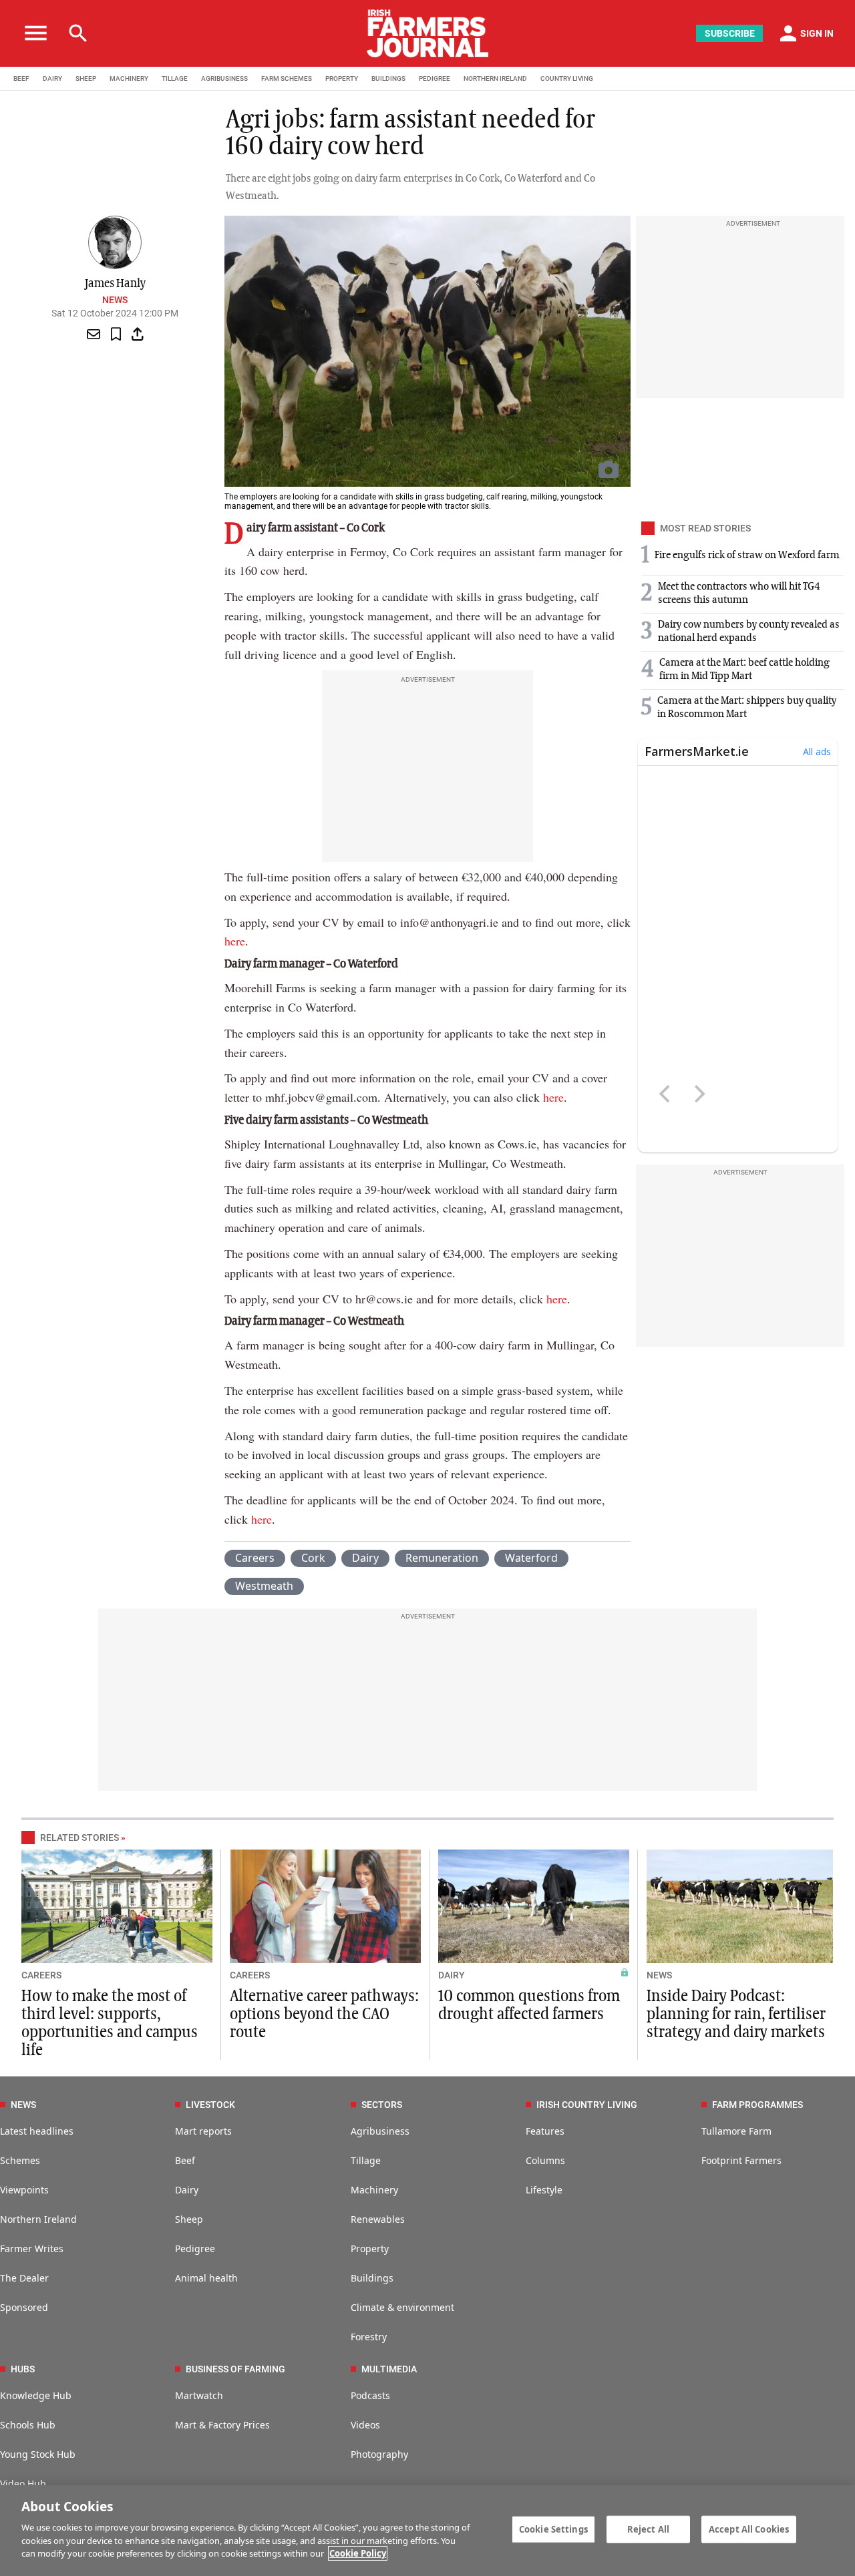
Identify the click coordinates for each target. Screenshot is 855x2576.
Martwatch (199, 2395)
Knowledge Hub (36, 2395)
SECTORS (382, 2105)
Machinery (374, 2190)
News (115, 300)
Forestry (369, 2337)
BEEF (21, 78)
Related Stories (79, 1838)
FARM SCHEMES (287, 78)
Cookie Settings (553, 2529)
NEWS (659, 1975)
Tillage (366, 2160)
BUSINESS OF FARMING (235, 2369)
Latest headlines (37, 2131)
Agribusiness (380, 2131)
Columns (545, 2160)
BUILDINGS (388, 78)
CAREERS (41, 1975)
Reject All (648, 2529)
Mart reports (203, 2131)
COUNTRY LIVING (567, 78)
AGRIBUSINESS (224, 78)
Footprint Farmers (741, 2160)
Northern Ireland (38, 2219)
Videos (365, 2425)
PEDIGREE (435, 78)
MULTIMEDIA (389, 2369)
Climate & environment (402, 2307)
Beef (185, 2160)
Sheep (189, 2219)
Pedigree (195, 2248)
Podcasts (370, 2395)
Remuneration (442, 1558)
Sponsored (24, 2307)
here (235, 941)
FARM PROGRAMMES (757, 2105)
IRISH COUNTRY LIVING (587, 2105)
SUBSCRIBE (730, 33)
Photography (379, 2454)
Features (545, 2131)
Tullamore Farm (736, 2131)
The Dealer (24, 2278)
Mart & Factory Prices (222, 2425)
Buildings (372, 2278)
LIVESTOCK (210, 2105)
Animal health (206, 2278)
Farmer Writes (32, 2248)
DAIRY (52, 78)
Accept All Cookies (749, 2529)
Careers (255, 1558)
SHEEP (86, 78)
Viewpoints (24, 2190)
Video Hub (23, 2484)
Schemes (20, 2160)
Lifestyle (544, 2190)
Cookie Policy (358, 2553)
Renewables (378, 2219)
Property (370, 2248)
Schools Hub (28, 2425)
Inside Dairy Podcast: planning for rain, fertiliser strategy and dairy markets (736, 2014)
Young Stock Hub (38, 2454)
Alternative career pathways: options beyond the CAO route (324, 2014)
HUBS (23, 2369)
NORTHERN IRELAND (495, 78)
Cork (313, 1558)
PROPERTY (342, 78)
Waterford (531, 1558)
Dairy (365, 1558)
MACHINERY (129, 78)
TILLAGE (175, 78)
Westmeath (264, 1586)
